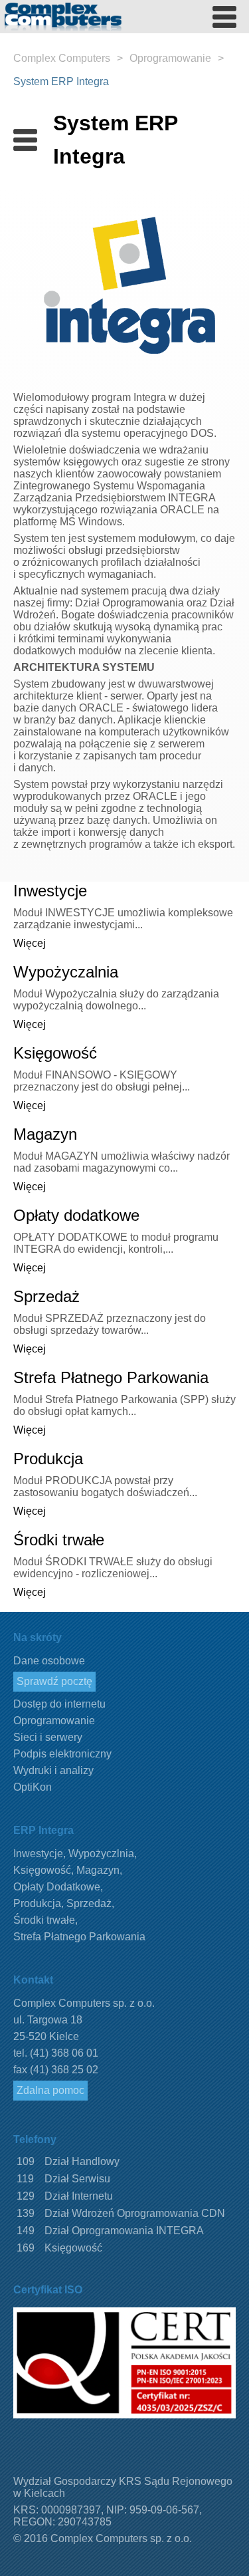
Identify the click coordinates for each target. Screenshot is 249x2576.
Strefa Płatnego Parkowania (111, 1377)
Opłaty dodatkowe (76, 1215)
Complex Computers (62, 58)
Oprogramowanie (170, 58)
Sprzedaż (46, 1296)
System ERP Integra (61, 81)
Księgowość (55, 1053)
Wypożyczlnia (101, 1854)
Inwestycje (50, 891)
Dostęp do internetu (59, 1704)
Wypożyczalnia (66, 972)
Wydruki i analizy (53, 1770)
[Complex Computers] (72, 30)
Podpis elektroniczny (62, 1754)
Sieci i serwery (48, 1737)
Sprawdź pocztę (54, 1681)
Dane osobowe (49, 1661)
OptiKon (33, 1787)
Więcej (30, 943)
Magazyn (45, 1134)
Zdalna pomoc (50, 2090)
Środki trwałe (59, 1540)
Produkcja (48, 1459)
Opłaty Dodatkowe (57, 1887)
